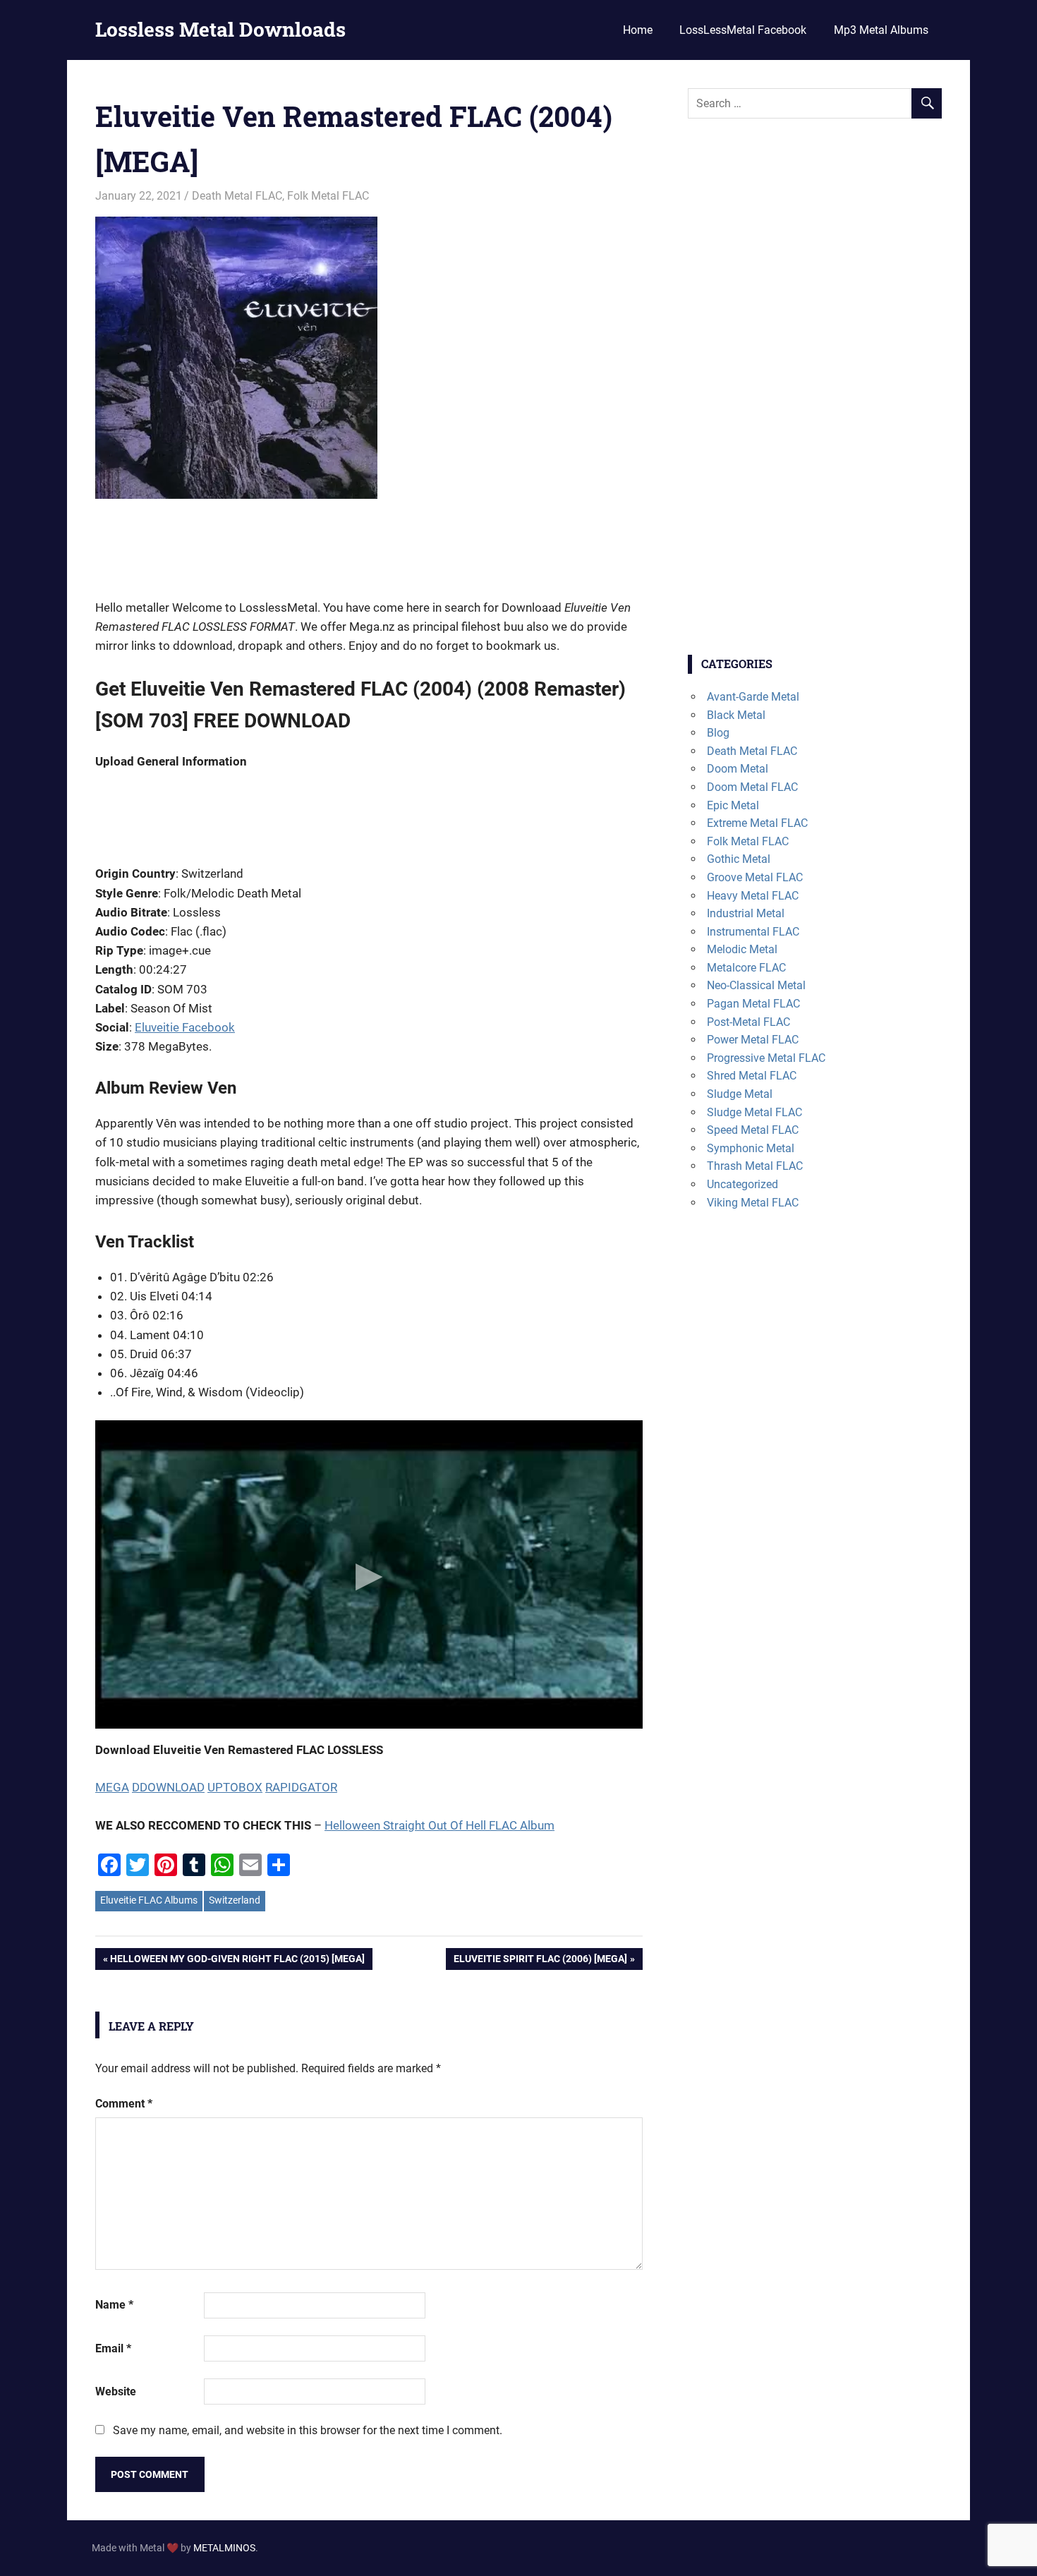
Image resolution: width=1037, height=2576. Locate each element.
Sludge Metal (740, 1094)
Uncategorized (742, 1184)
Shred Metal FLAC (752, 1076)
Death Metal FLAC (237, 196)
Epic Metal (733, 805)
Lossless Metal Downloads (220, 29)
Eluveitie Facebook (185, 1027)
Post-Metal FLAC (748, 1022)
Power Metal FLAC (753, 1040)
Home (638, 30)
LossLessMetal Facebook (743, 30)
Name (114, 2305)
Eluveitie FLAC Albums (149, 1900)
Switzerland (235, 1900)
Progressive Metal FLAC (766, 1058)
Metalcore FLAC (746, 968)
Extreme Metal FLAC (757, 823)
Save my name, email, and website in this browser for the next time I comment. (308, 2430)
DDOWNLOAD (168, 1787)
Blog (718, 733)
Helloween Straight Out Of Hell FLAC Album (439, 1825)
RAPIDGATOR (301, 1787)
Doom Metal (738, 769)
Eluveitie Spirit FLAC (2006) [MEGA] (540, 1961)
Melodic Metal (742, 949)
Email (113, 2348)
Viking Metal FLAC (753, 1203)
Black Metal (736, 715)
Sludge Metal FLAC (754, 1112)
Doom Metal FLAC (752, 787)
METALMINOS (224, 2548)
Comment (124, 2104)
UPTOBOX (235, 1787)
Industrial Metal (746, 913)
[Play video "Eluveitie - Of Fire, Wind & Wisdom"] (369, 1574)
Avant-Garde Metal (753, 697)
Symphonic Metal (751, 1148)
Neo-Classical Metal (756, 985)
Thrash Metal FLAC (755, 1166)
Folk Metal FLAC (328, 196)
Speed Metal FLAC (753, 1130)
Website (116, 2391)
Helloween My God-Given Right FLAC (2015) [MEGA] (237, 1961)
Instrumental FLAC (753, 932)
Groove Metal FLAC (755, 877)
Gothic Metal (739, 859)
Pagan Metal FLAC (753, 1004)
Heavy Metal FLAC (753, 896)
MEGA (112, 1787)
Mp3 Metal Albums (881, 30)
